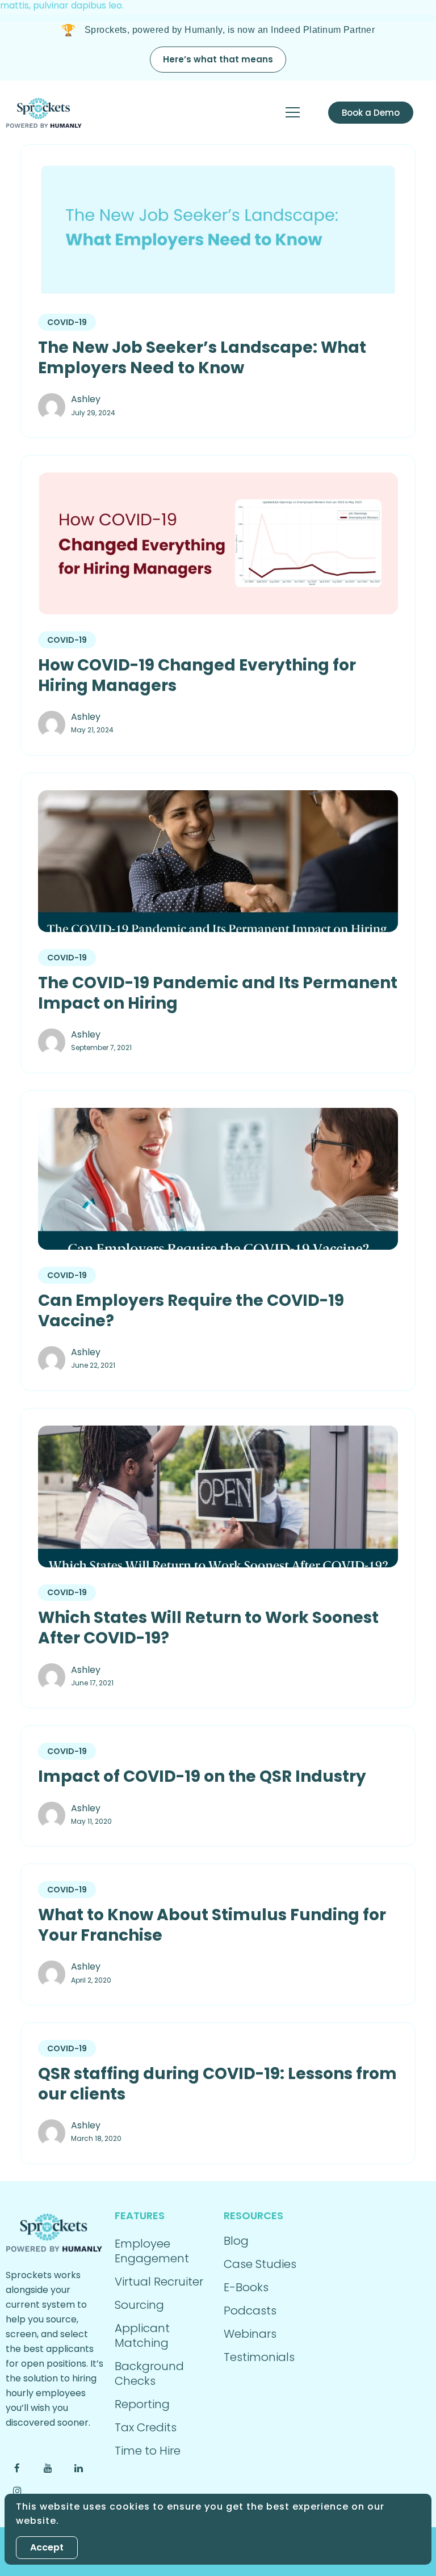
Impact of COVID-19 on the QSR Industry (202, 1777)
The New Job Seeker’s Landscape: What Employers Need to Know (202, 358)
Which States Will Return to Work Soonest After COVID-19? (208, 1628)
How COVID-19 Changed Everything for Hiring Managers (197, 676)
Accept (47, 2547)
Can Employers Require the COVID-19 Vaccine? (191, 1311)
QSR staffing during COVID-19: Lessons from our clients (217, 2084)
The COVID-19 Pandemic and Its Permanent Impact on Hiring (218, 993)
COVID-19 (67, 322)
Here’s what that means (218, 59)
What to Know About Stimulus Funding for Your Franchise (212, 1925)
